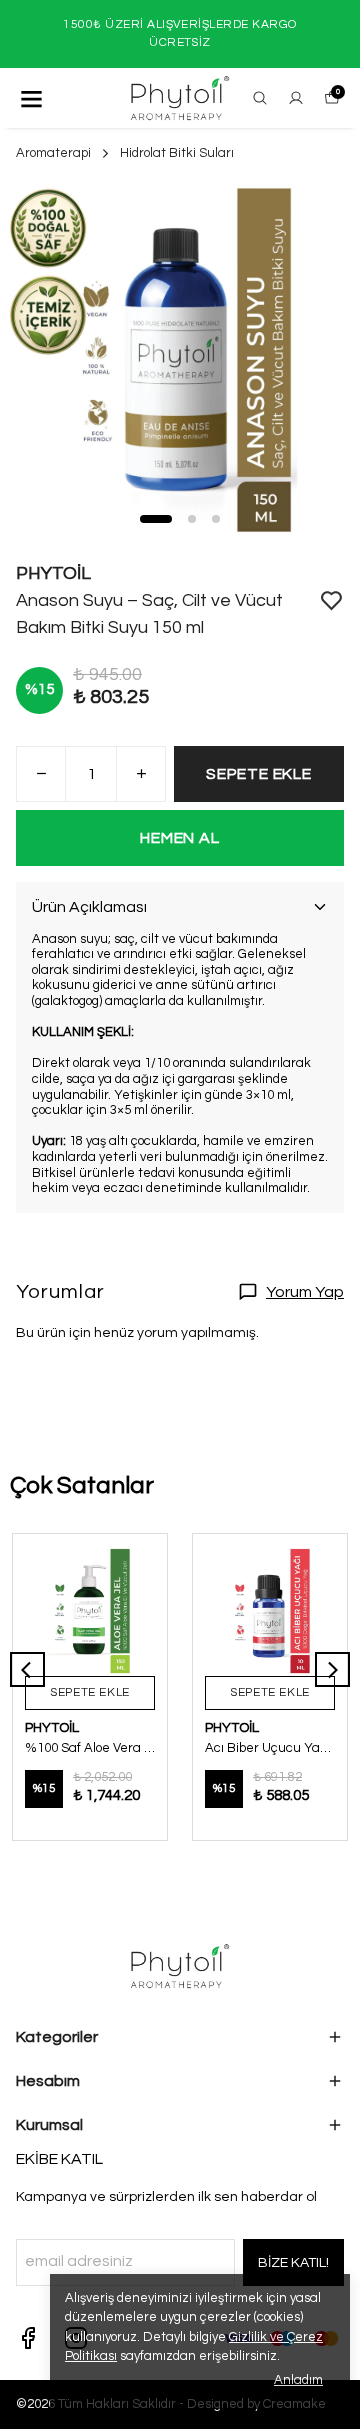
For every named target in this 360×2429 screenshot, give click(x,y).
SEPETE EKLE (259, 774)
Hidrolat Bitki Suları (177, 153)
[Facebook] (28, 2338)
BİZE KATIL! (293, 2263)
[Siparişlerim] (296, 98)
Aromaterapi (53, 153)
